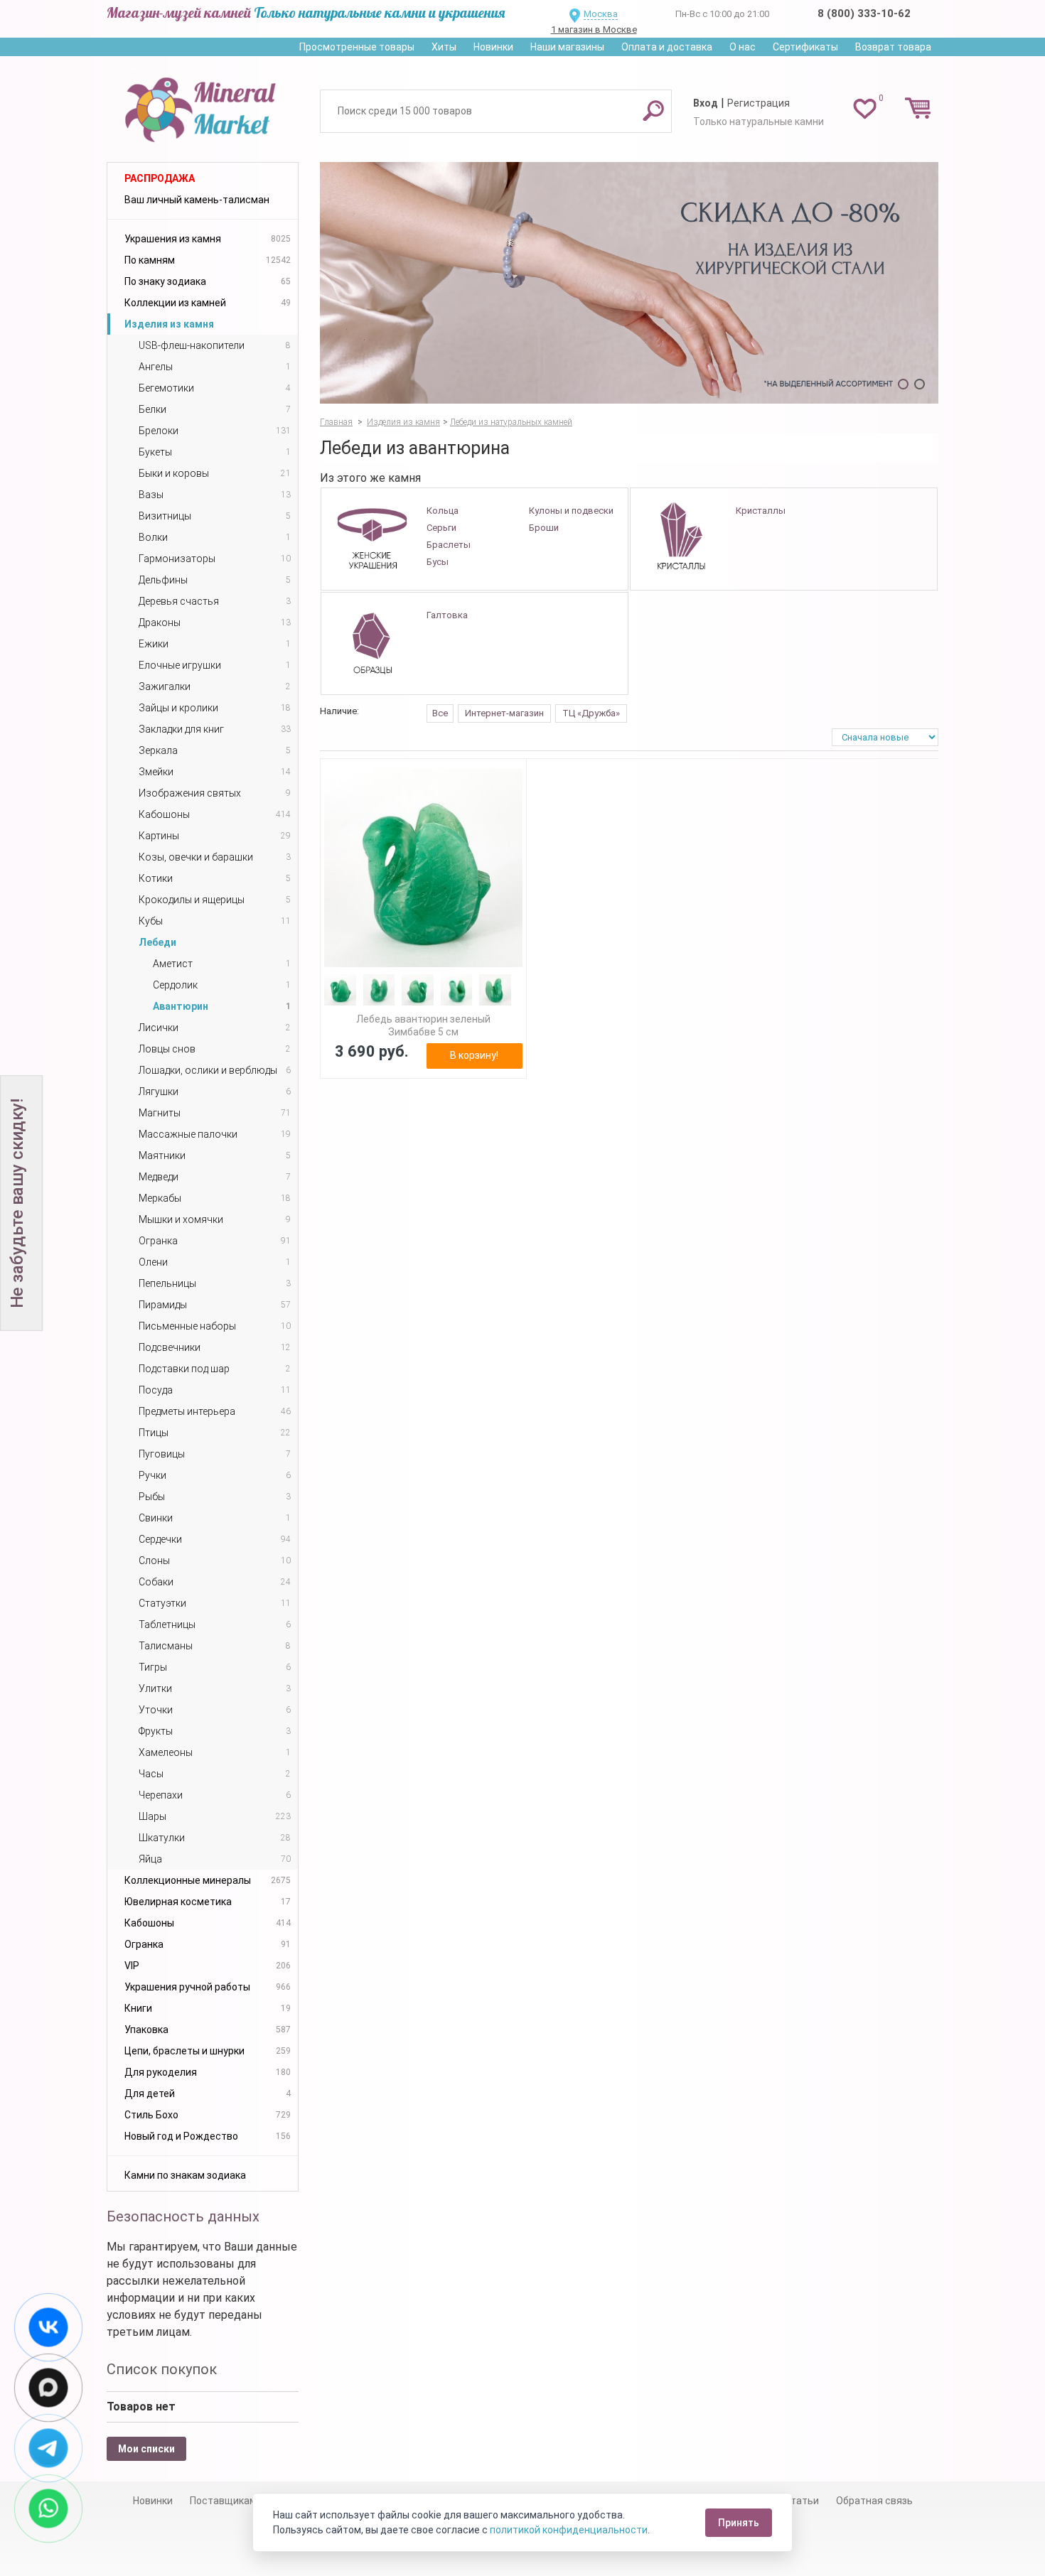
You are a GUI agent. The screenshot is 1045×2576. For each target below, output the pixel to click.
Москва (601, 14)
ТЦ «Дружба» (591, 713)
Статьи (802, 2501)
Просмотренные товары (357, 47)
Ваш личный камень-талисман (197, 200)
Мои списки (146, 2449)
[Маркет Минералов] (203, 106)
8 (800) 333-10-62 (864, 14)
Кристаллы (761, 511)
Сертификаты (805, 47)
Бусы (438, 562)
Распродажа (160, 178)
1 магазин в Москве (594, 29)
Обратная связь (874, 2501)
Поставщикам (223, 2501)
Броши (544, 528)
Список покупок (162, 2369)
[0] (865, 108)
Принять (739, 2523)
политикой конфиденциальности (569, 2530)
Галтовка (447, 615)
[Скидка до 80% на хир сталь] (629, 283)
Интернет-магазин (504, 713)
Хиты (444, 47)
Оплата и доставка (667, 47)
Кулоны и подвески (571, 511)
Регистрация (759, 103)
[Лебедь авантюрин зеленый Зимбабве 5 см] (423, 868)
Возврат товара (893, 47)
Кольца (443, 511)
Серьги (441, 528)
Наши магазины (567, 47)
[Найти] (653, 110)
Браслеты (449, 545)
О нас (743, 47)
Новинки (493, 47)
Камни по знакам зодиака (185, 2175)
